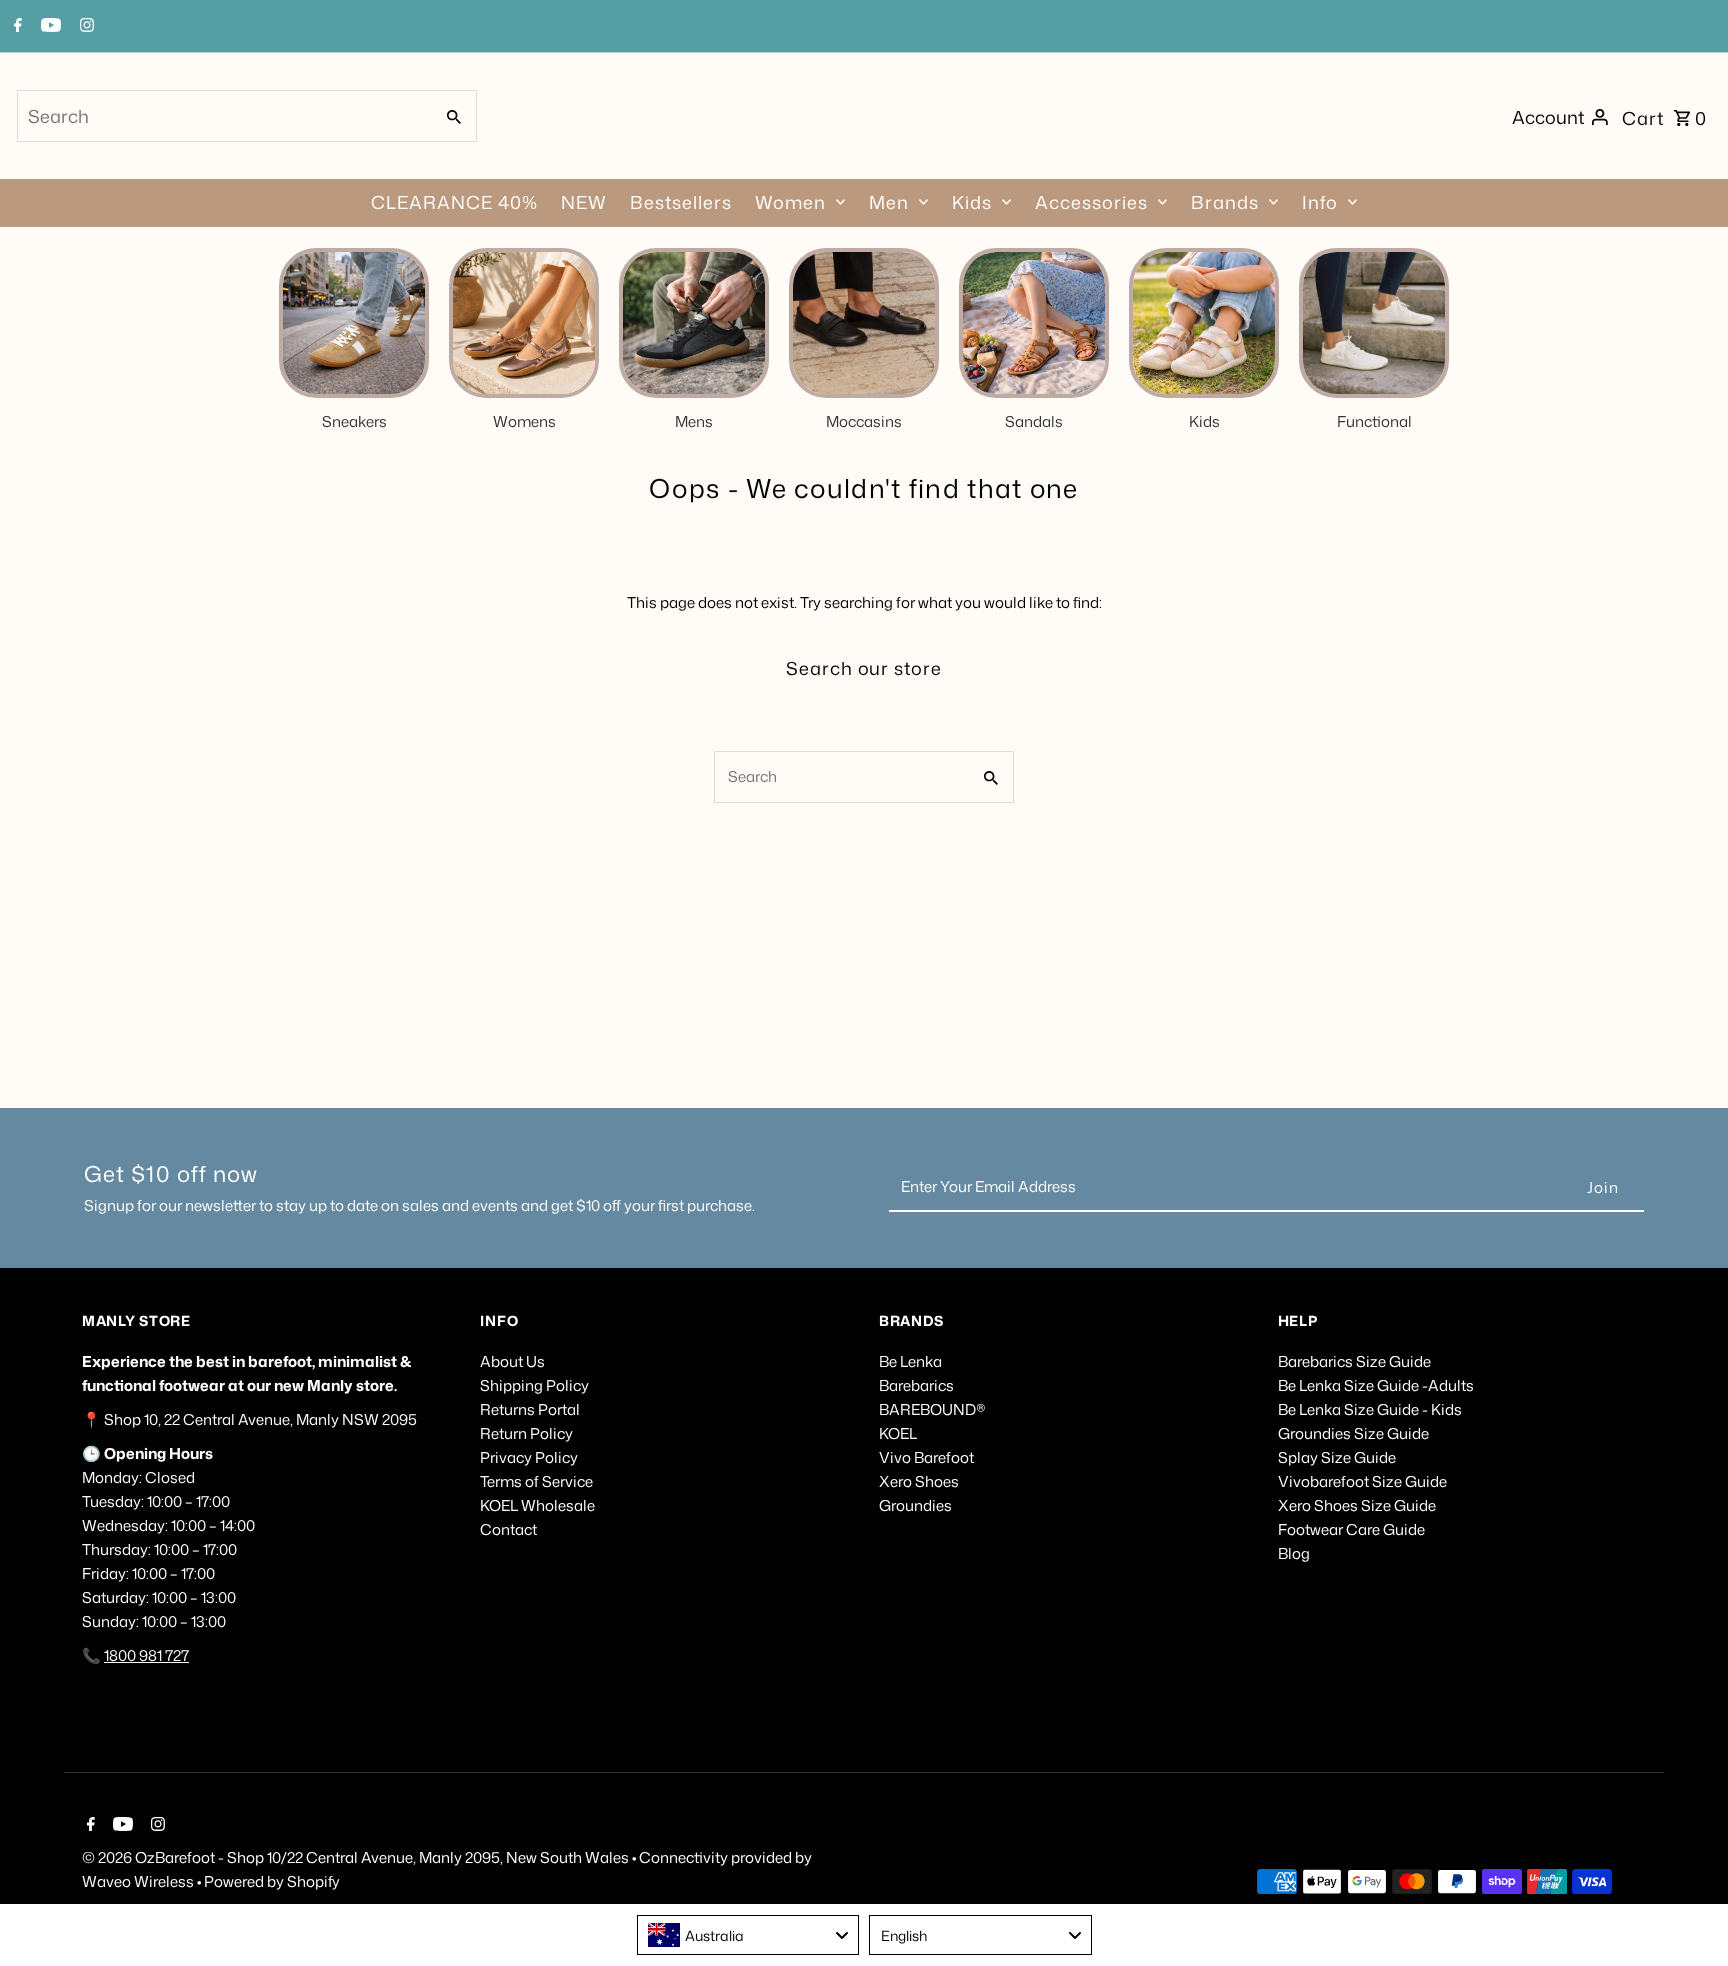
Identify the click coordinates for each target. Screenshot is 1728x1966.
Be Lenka (910, 1361)
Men (889, 202)
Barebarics (916, 1385)
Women (790, 202)
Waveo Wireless (139, 1881)
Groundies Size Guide (1353, 1433)
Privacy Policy (529, 1457)
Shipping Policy (534, 1385)
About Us (512, 1361)
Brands (1225, 202)
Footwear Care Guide (1351, 1529)
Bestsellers (681, 202)
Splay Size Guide (1337, 1457)
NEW (584, 202)
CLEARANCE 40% (454, 202)
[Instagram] (155, 1826)
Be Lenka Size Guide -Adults (1376, 1385)
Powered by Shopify (272, 1881)
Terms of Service (536, 1481)
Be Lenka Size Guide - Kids (1370, 1409)
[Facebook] (88, 1826)
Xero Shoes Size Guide (1357, 1505)
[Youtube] (120, 1826)
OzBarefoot (175, 1857)
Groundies (915, 1505)
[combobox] (223, 116)
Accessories (1091, 202)
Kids (972, 202)
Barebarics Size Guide (1354, 1361)
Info (1320, 202)
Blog (1294, 1553)
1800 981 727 (146, 1655)
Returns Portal (530, 1409)
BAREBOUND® (932, 1409)
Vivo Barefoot (926, 1457)
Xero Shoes (919, 1481)
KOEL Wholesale (537, 1505)
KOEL (898, 1433)
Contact (508, 1529)
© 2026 (108, 1857)
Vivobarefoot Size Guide (1362, 1481)
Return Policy (526, 1433)
